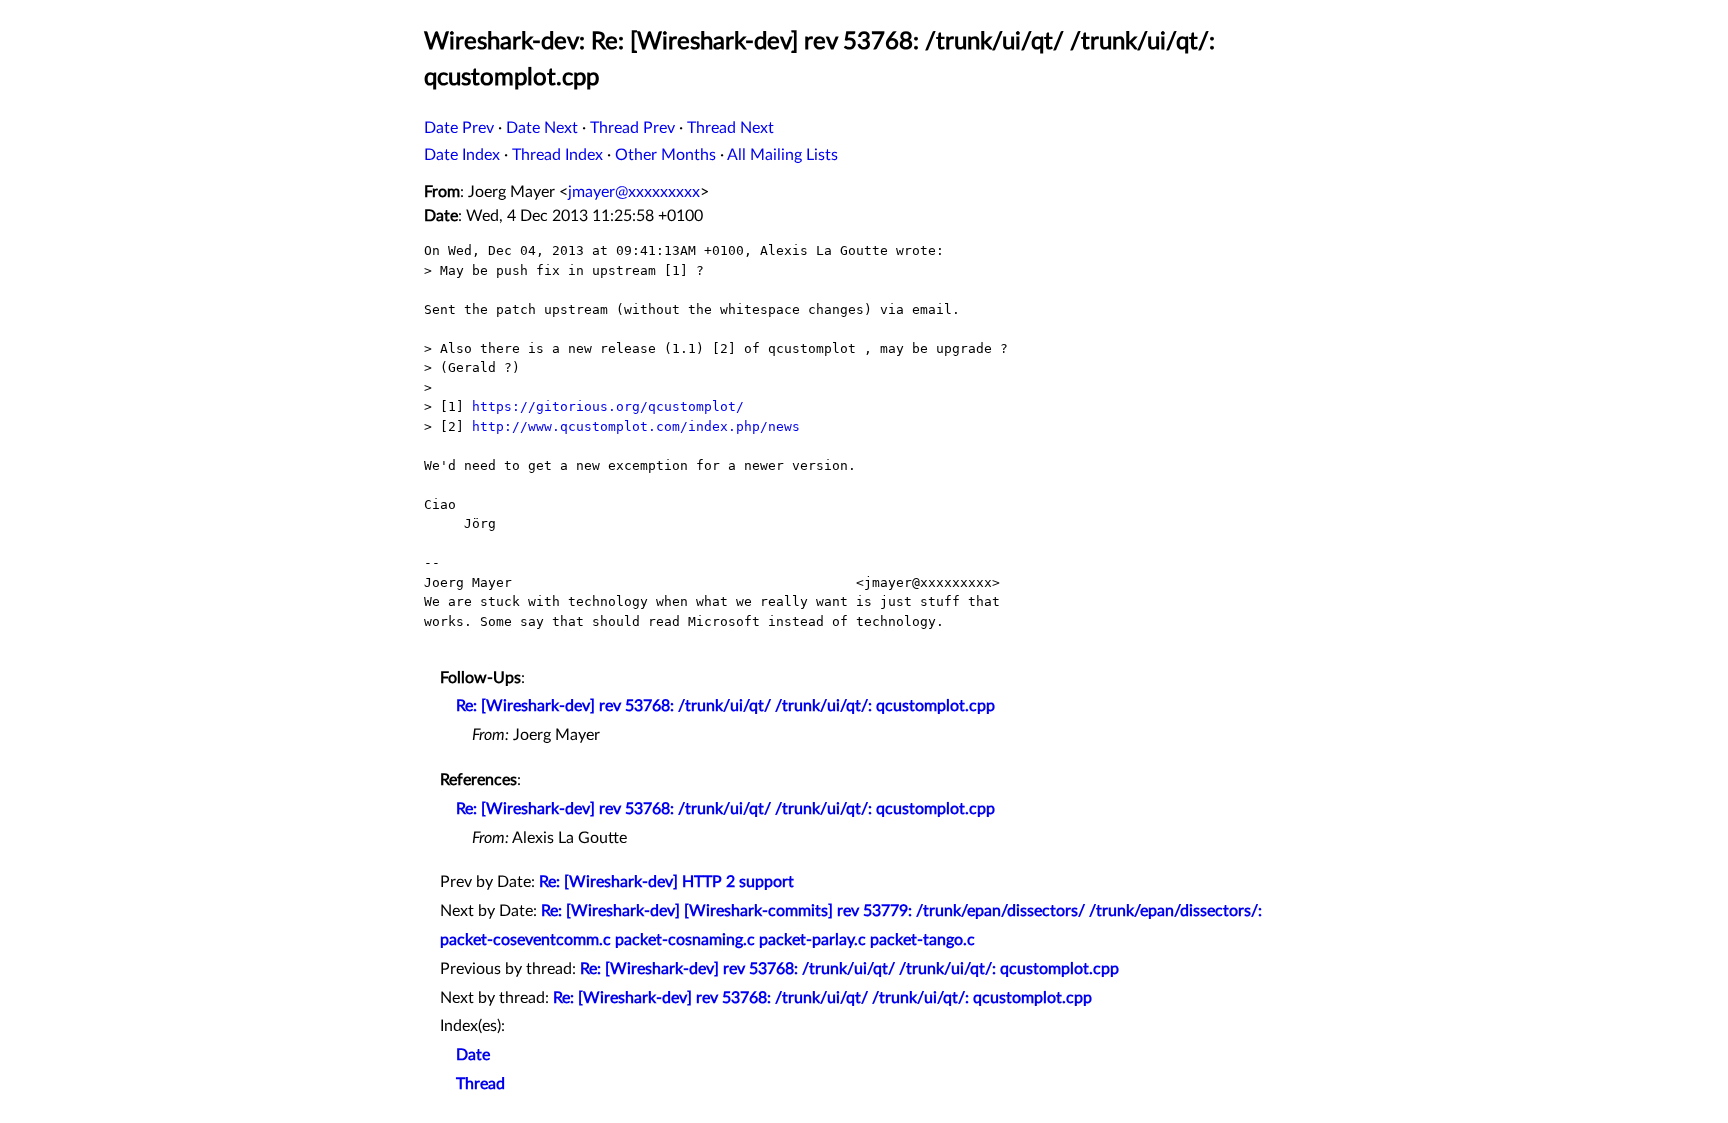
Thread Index (557, 155)
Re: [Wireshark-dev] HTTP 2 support (666, 882)
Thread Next (730, 128)
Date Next (542, 128)
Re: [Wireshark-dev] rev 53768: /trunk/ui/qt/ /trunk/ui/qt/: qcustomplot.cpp (725, 706)
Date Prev (459, 128)
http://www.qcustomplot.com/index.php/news (636, 426)
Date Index (462, 155)
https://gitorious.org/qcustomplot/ (608, 406)
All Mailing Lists (782, 155)
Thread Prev (632, 128)
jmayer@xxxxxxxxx (634, 192)
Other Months (665, 155)
